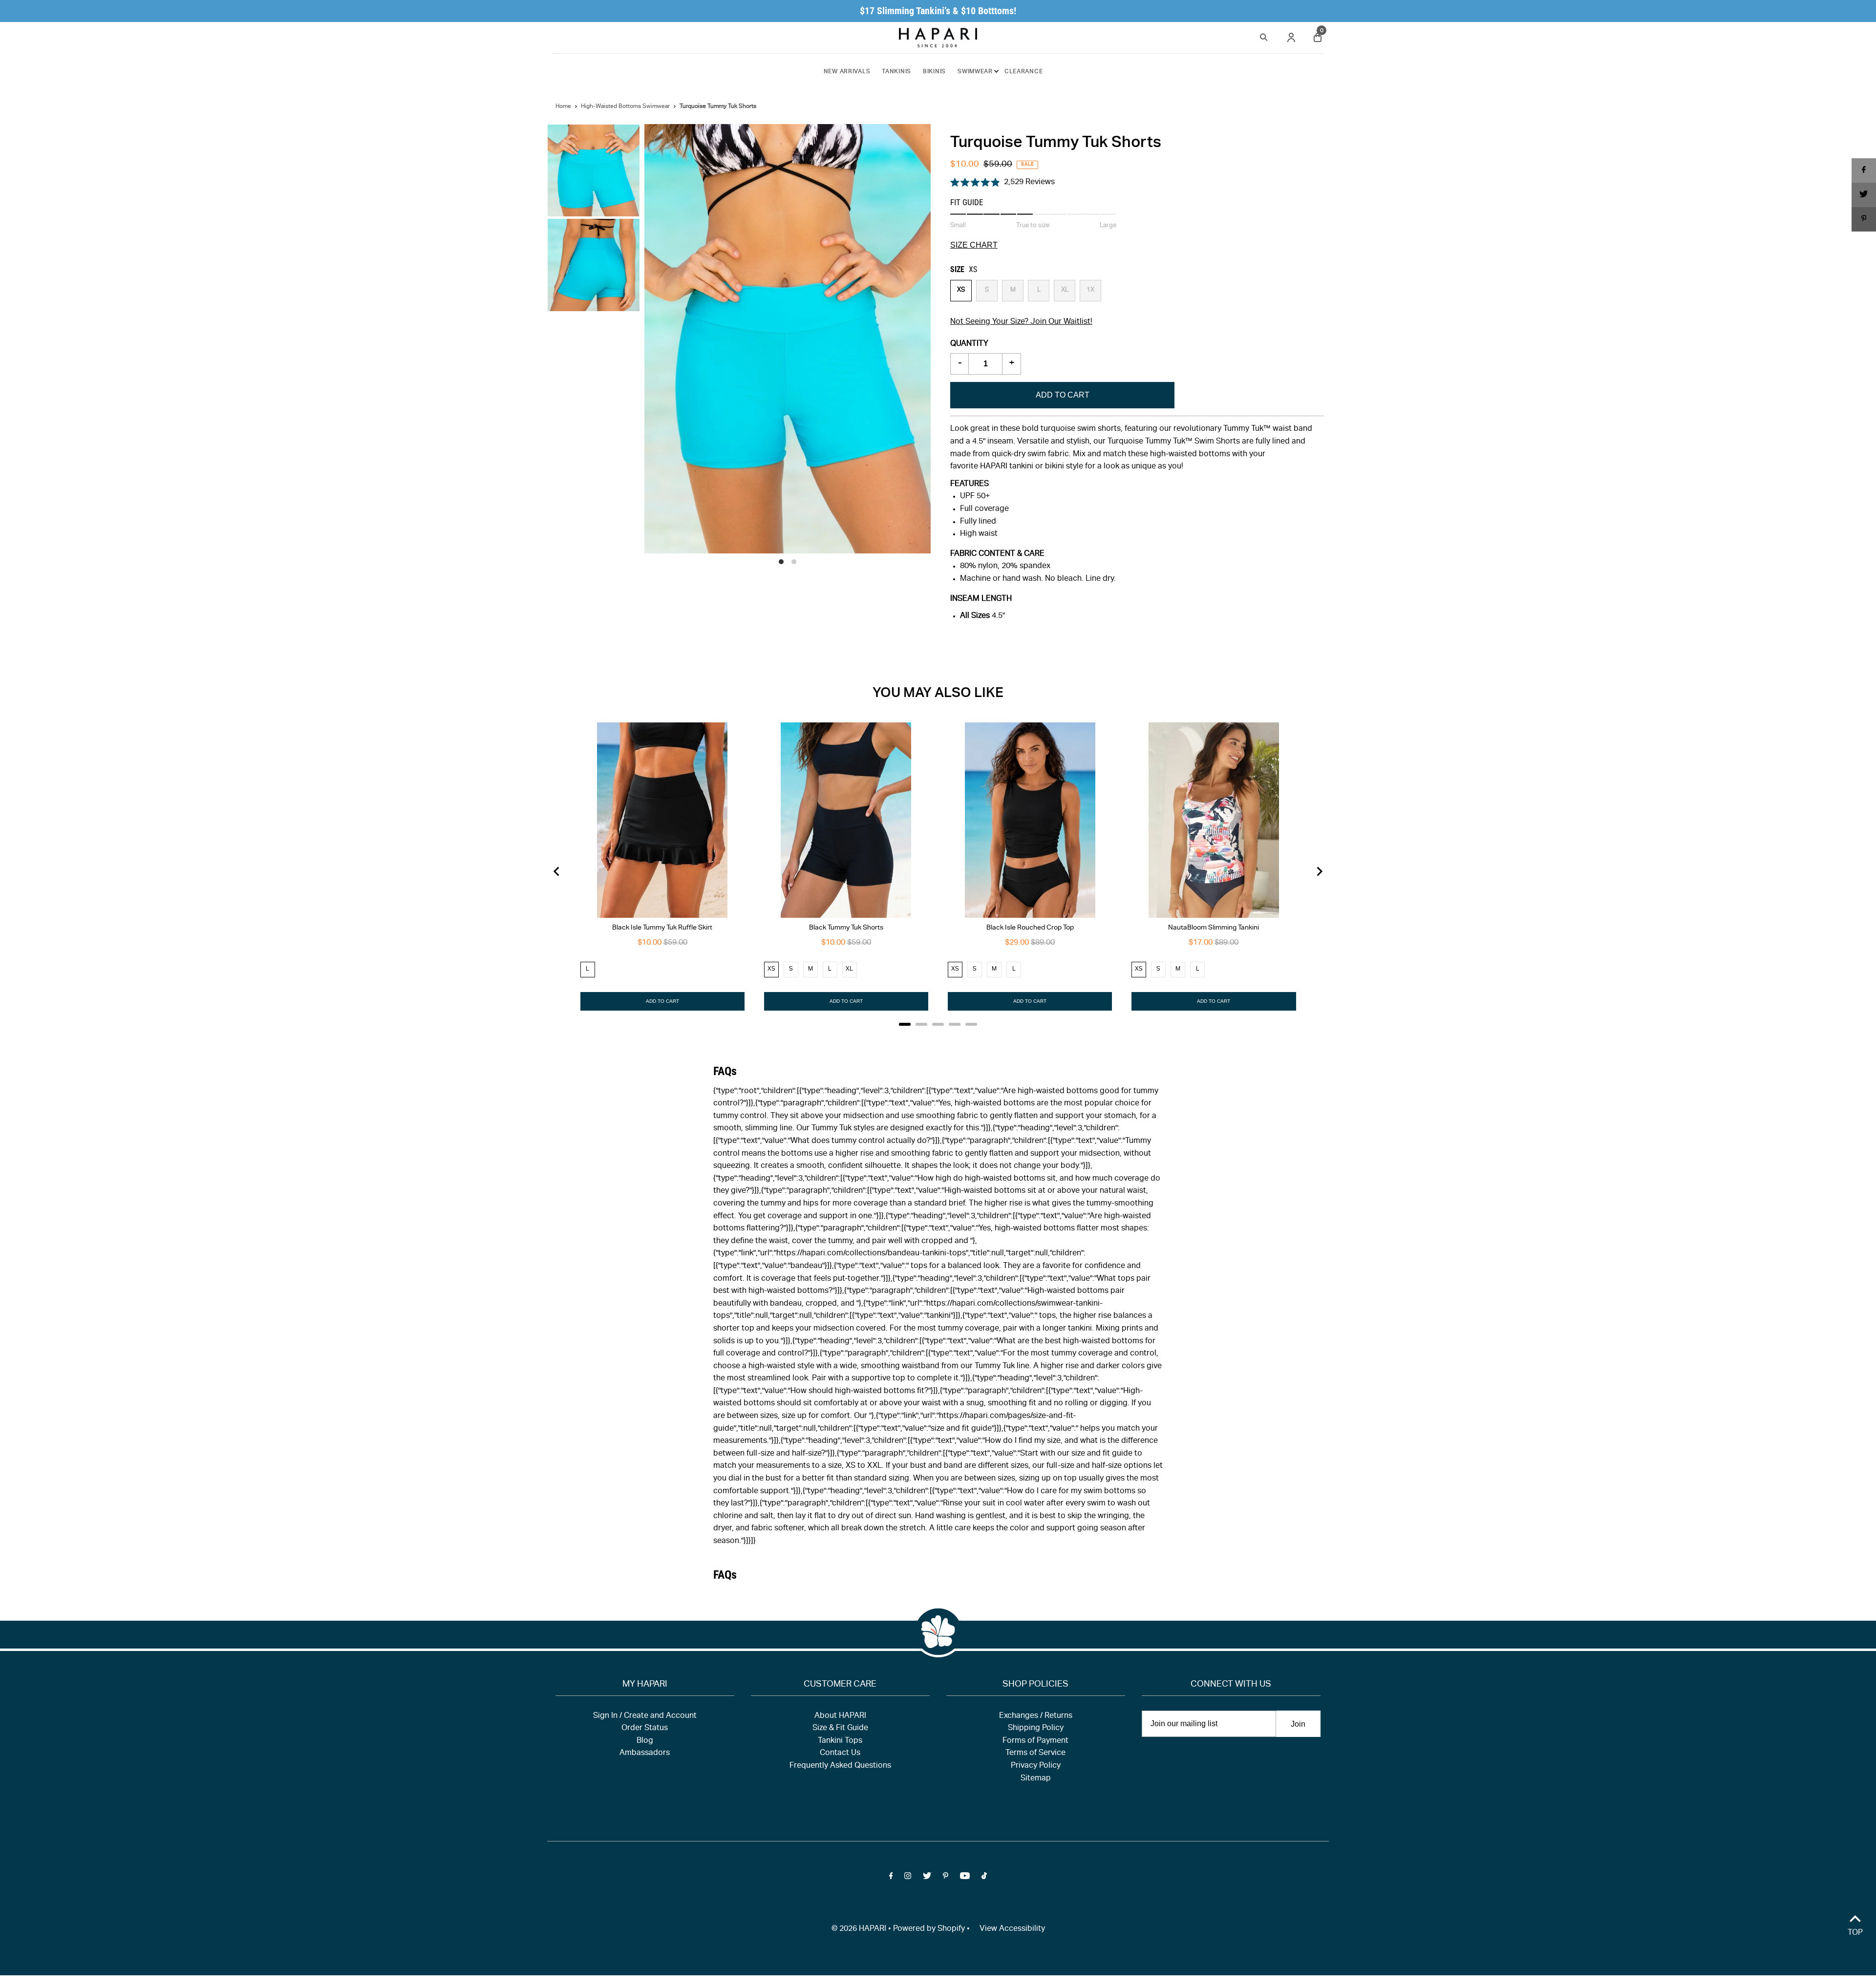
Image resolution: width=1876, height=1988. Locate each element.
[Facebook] (891, 1878)
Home (563, 106)
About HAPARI (840, 1716)
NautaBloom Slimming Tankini (1214, 928)
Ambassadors (645, 1754)
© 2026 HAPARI (859, 1929)
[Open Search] (1264, 36)
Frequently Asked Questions (840, 1766)
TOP (1855, 1933)
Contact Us (840, 1754)
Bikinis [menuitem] (934, 72)
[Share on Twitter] (1864, 195)
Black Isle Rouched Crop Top (1030, 928)
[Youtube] (965, 1878)
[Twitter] (927, 1878)
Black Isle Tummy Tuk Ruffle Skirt (662, 928)
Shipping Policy (1036, 1729)
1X (1090, 290)
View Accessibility (1012, 1929)
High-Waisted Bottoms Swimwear (625, 106)
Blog (645, 1741)
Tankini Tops (840, 1741)
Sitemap (1036, 1779)
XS (961, 290)
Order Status (645, 1729)
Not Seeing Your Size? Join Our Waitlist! (1021, 322)
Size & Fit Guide (840, 1729)
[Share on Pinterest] (1864, 219)
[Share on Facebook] (1864, 170)
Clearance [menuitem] (1023, 72)
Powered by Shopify (929, 1929)
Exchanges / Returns (1036, 1716)
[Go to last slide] (557, 871)
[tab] (905, 1024)
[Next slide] (1319, 871)
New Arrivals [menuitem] (847, 72)
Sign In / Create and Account (645, 1716)
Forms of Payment (1035, 1741)
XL (1065, 290)
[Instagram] (908, 1878)
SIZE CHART (974, 245)
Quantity (969, 344)
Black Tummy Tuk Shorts (846, 928)
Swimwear (975, 72)
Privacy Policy (1036, 1766)
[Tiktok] (984, 1878)
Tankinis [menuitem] (896, 72)
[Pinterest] (946, 1878)
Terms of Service (1035, 1754)
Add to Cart (1063, 395)
